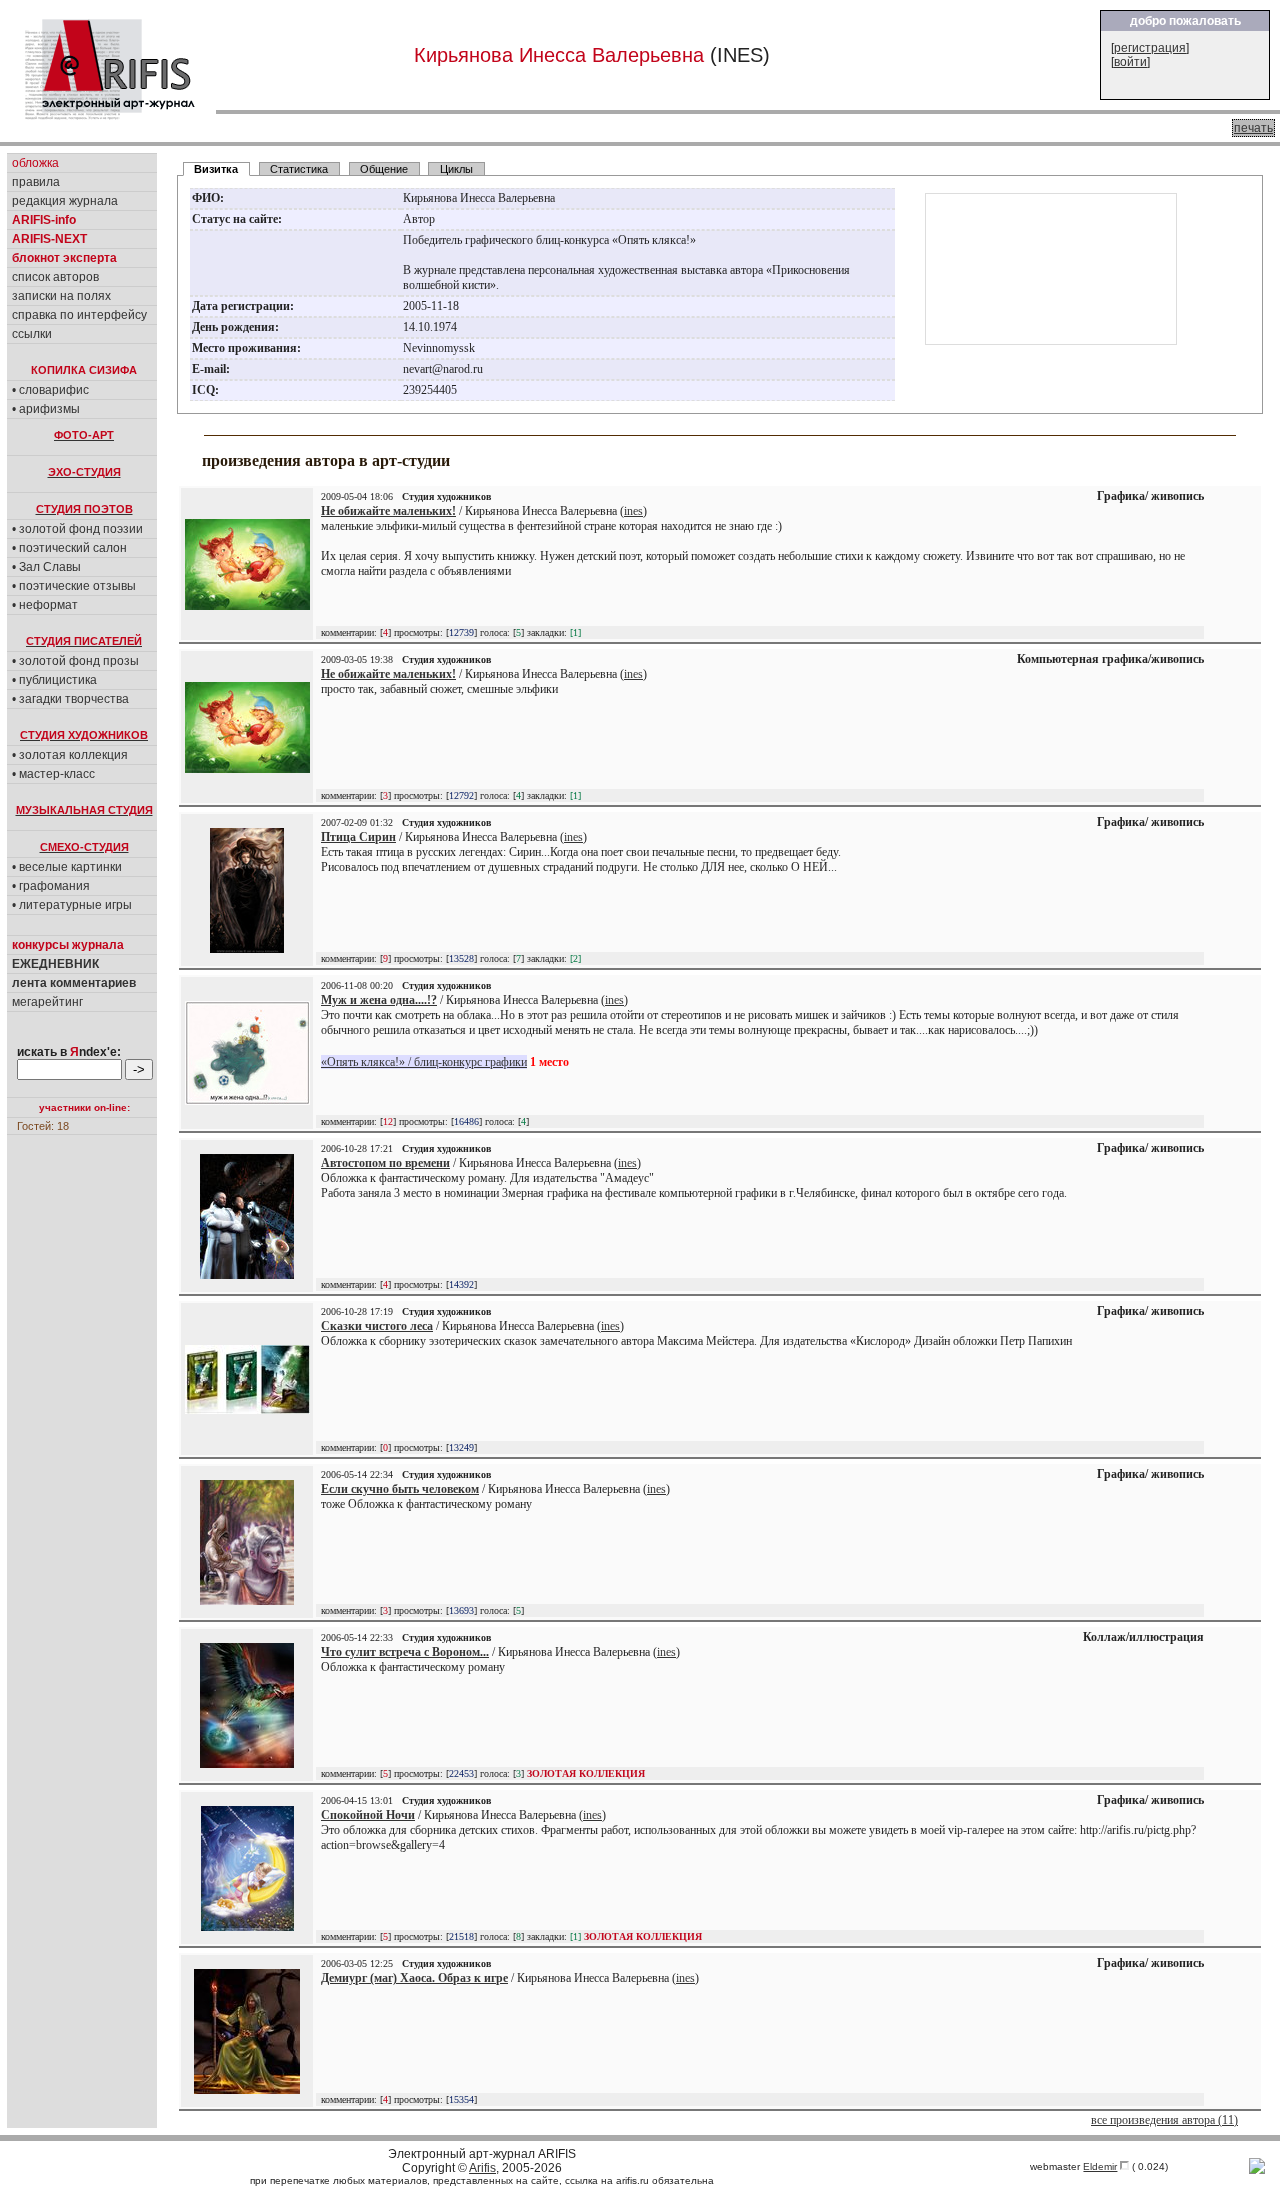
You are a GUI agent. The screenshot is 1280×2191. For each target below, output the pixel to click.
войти (1130, 62)
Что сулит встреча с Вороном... (405, 1652)
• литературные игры (72, 905)
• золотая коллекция (70, 755)
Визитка (216, 169)
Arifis (482, 2168)
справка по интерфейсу (79, 315)
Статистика (299, 169)
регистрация (1150, 48)
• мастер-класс (53, 774)
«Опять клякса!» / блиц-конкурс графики (424, 1062)
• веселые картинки (67, 867)
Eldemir (1100, 2166)
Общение (384, 169)
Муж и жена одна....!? (379, 1000)
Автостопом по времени (385, 1163)
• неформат (45, 605)
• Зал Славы (46, 567)
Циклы (456, 169)
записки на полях (61, 296)
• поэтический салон (69, 548)
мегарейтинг (47, 1002)
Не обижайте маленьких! (388, 511)
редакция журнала (65, 201)
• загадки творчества (70, 699)
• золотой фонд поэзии (77, 529)
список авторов (55, 277)
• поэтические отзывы (74, 586)
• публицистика (54, 680)
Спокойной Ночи (368, 1815)
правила (36, 182)
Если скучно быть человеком (400, 1489)
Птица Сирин (358, 837)
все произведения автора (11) (1164, 2120)
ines (633, 511)
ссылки (32, 334)
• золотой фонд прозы (75, 661)
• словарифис (50, 390)
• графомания (51, 886)
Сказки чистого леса (377, 1326)
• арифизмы (46, 409)
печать (1253, 128)
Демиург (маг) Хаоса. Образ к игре (414, 1978)
